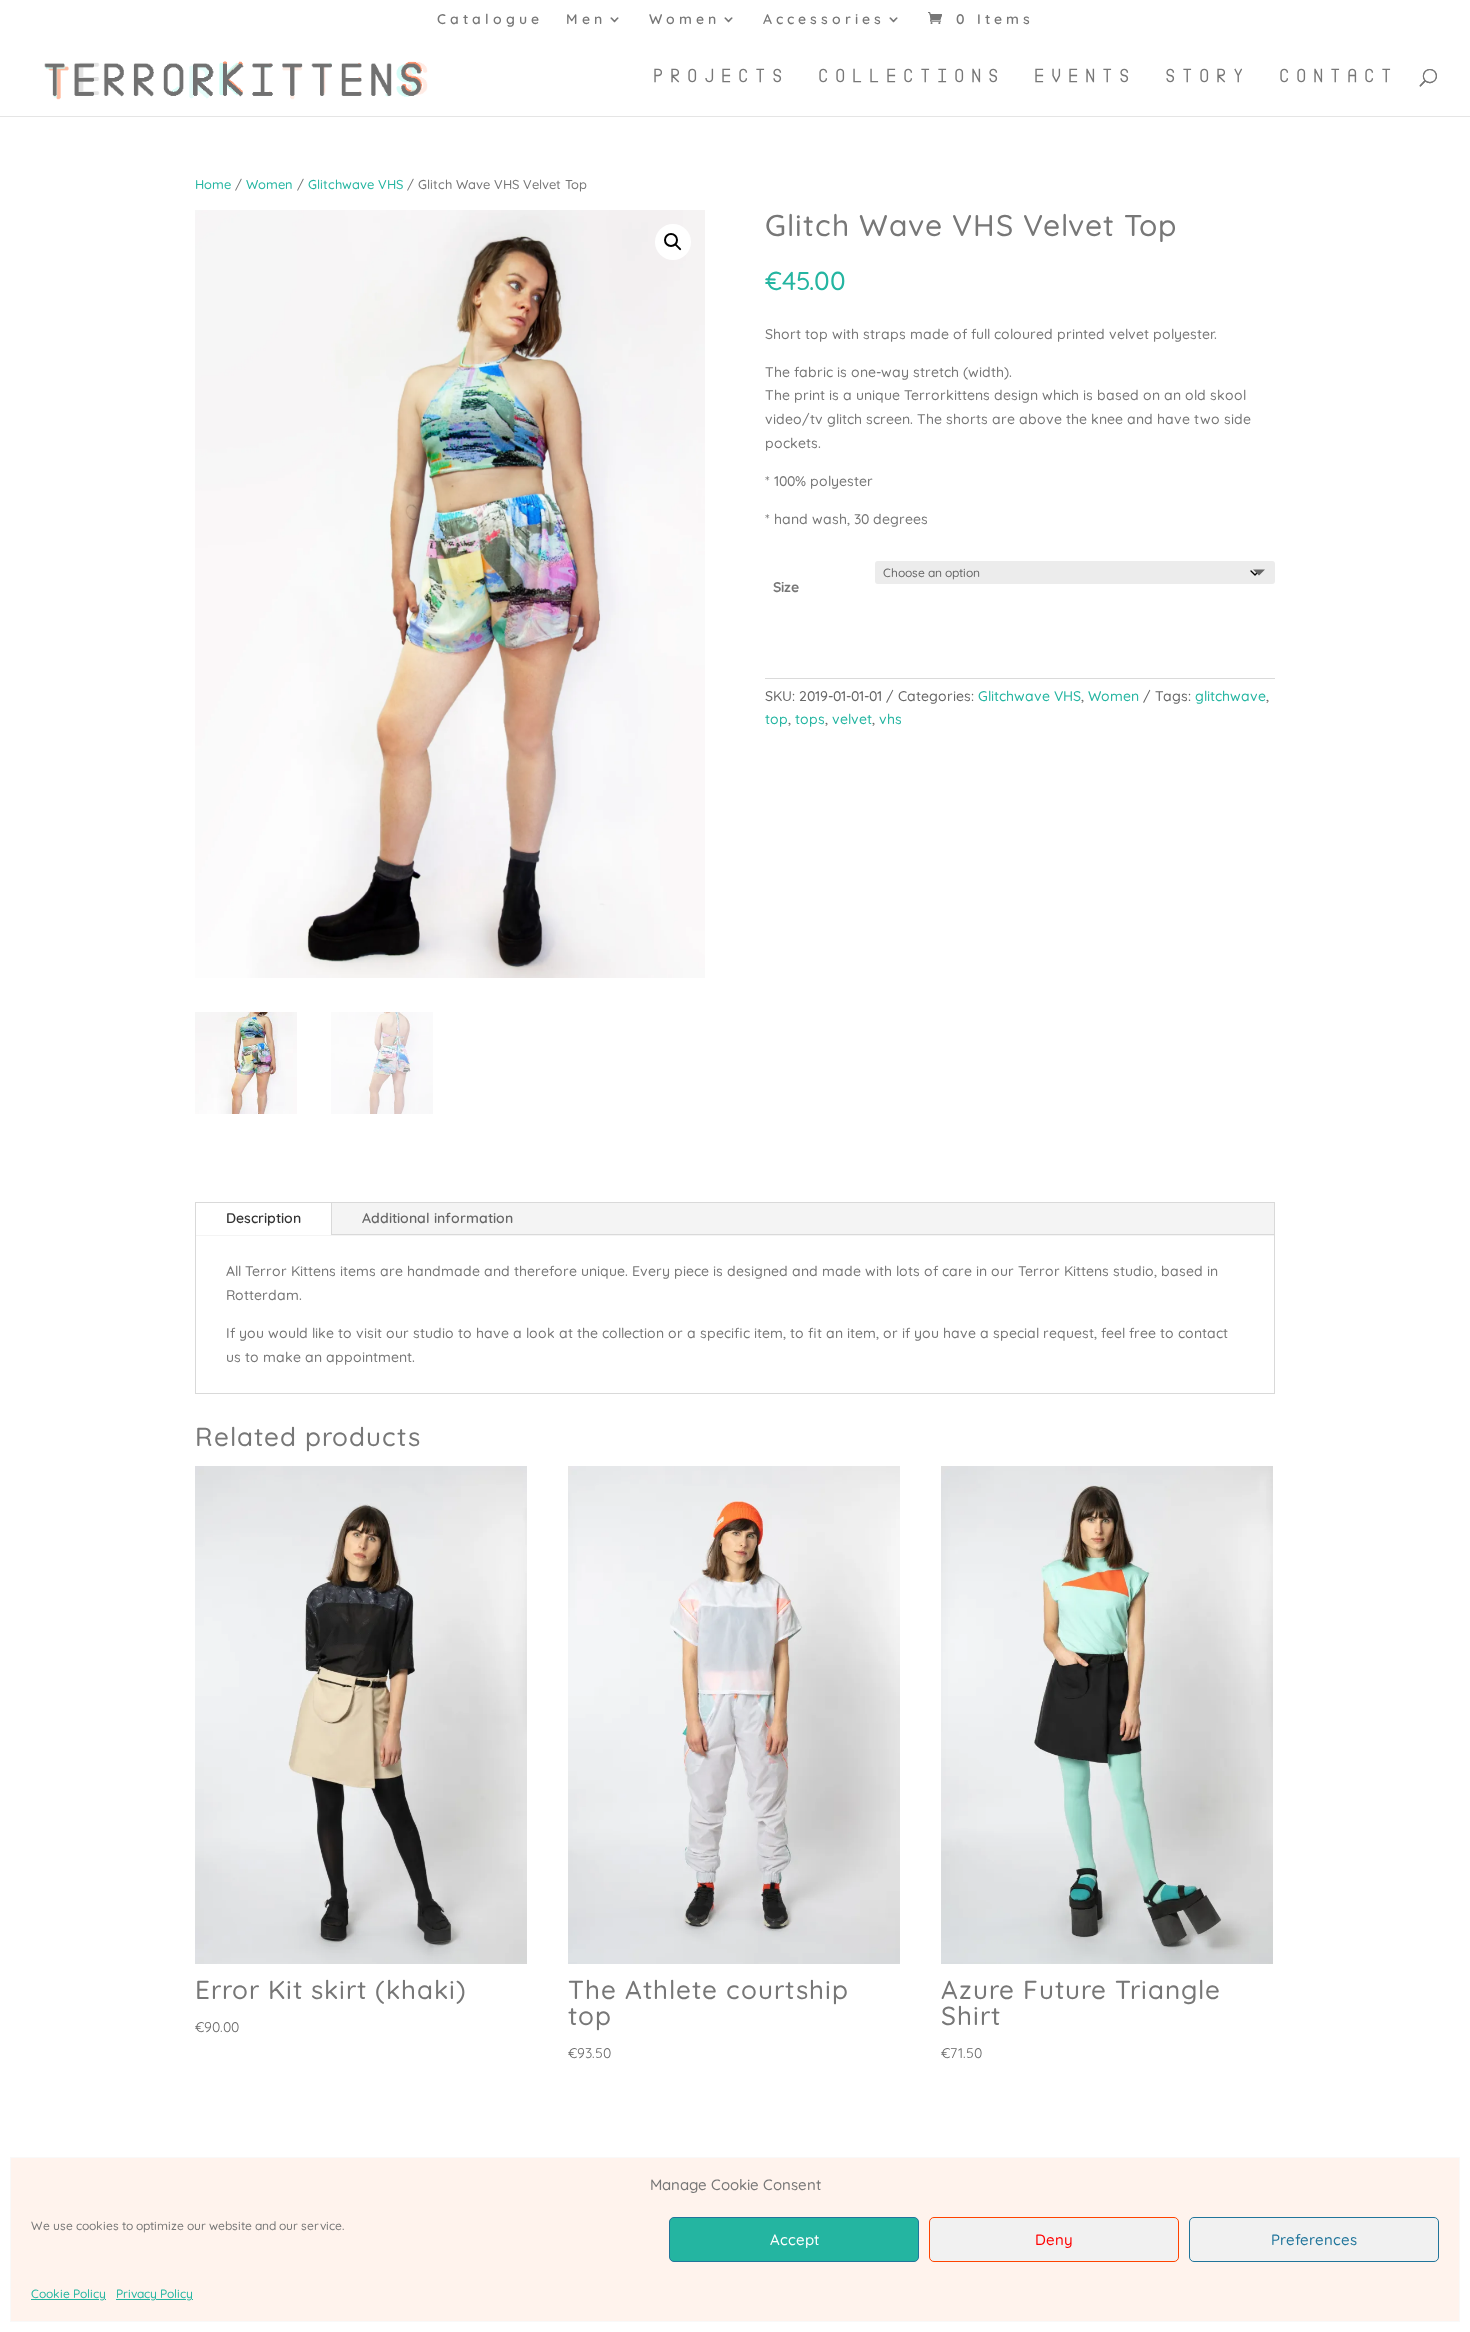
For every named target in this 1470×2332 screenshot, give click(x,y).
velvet (852, 719)
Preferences (1314, 2239)
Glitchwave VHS (355, 184)
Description (263, 1218)
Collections (911, 77)
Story (1207, 77)
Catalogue (490, 20)
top (776, 719)
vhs (890, 719)
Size (786, 587)
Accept (794, 2239)
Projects (721, 77)
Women (684, 20)
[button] (673, 242)
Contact (1338, 77)
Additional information (437, 1218)
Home (213, 184)
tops (810, 719)
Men (586, 20)
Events (1085, 77)
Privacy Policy (154, 2293)
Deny (1054, 2239)
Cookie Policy (68, 2293)
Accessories (824, 20)
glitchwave (1230, 696)
